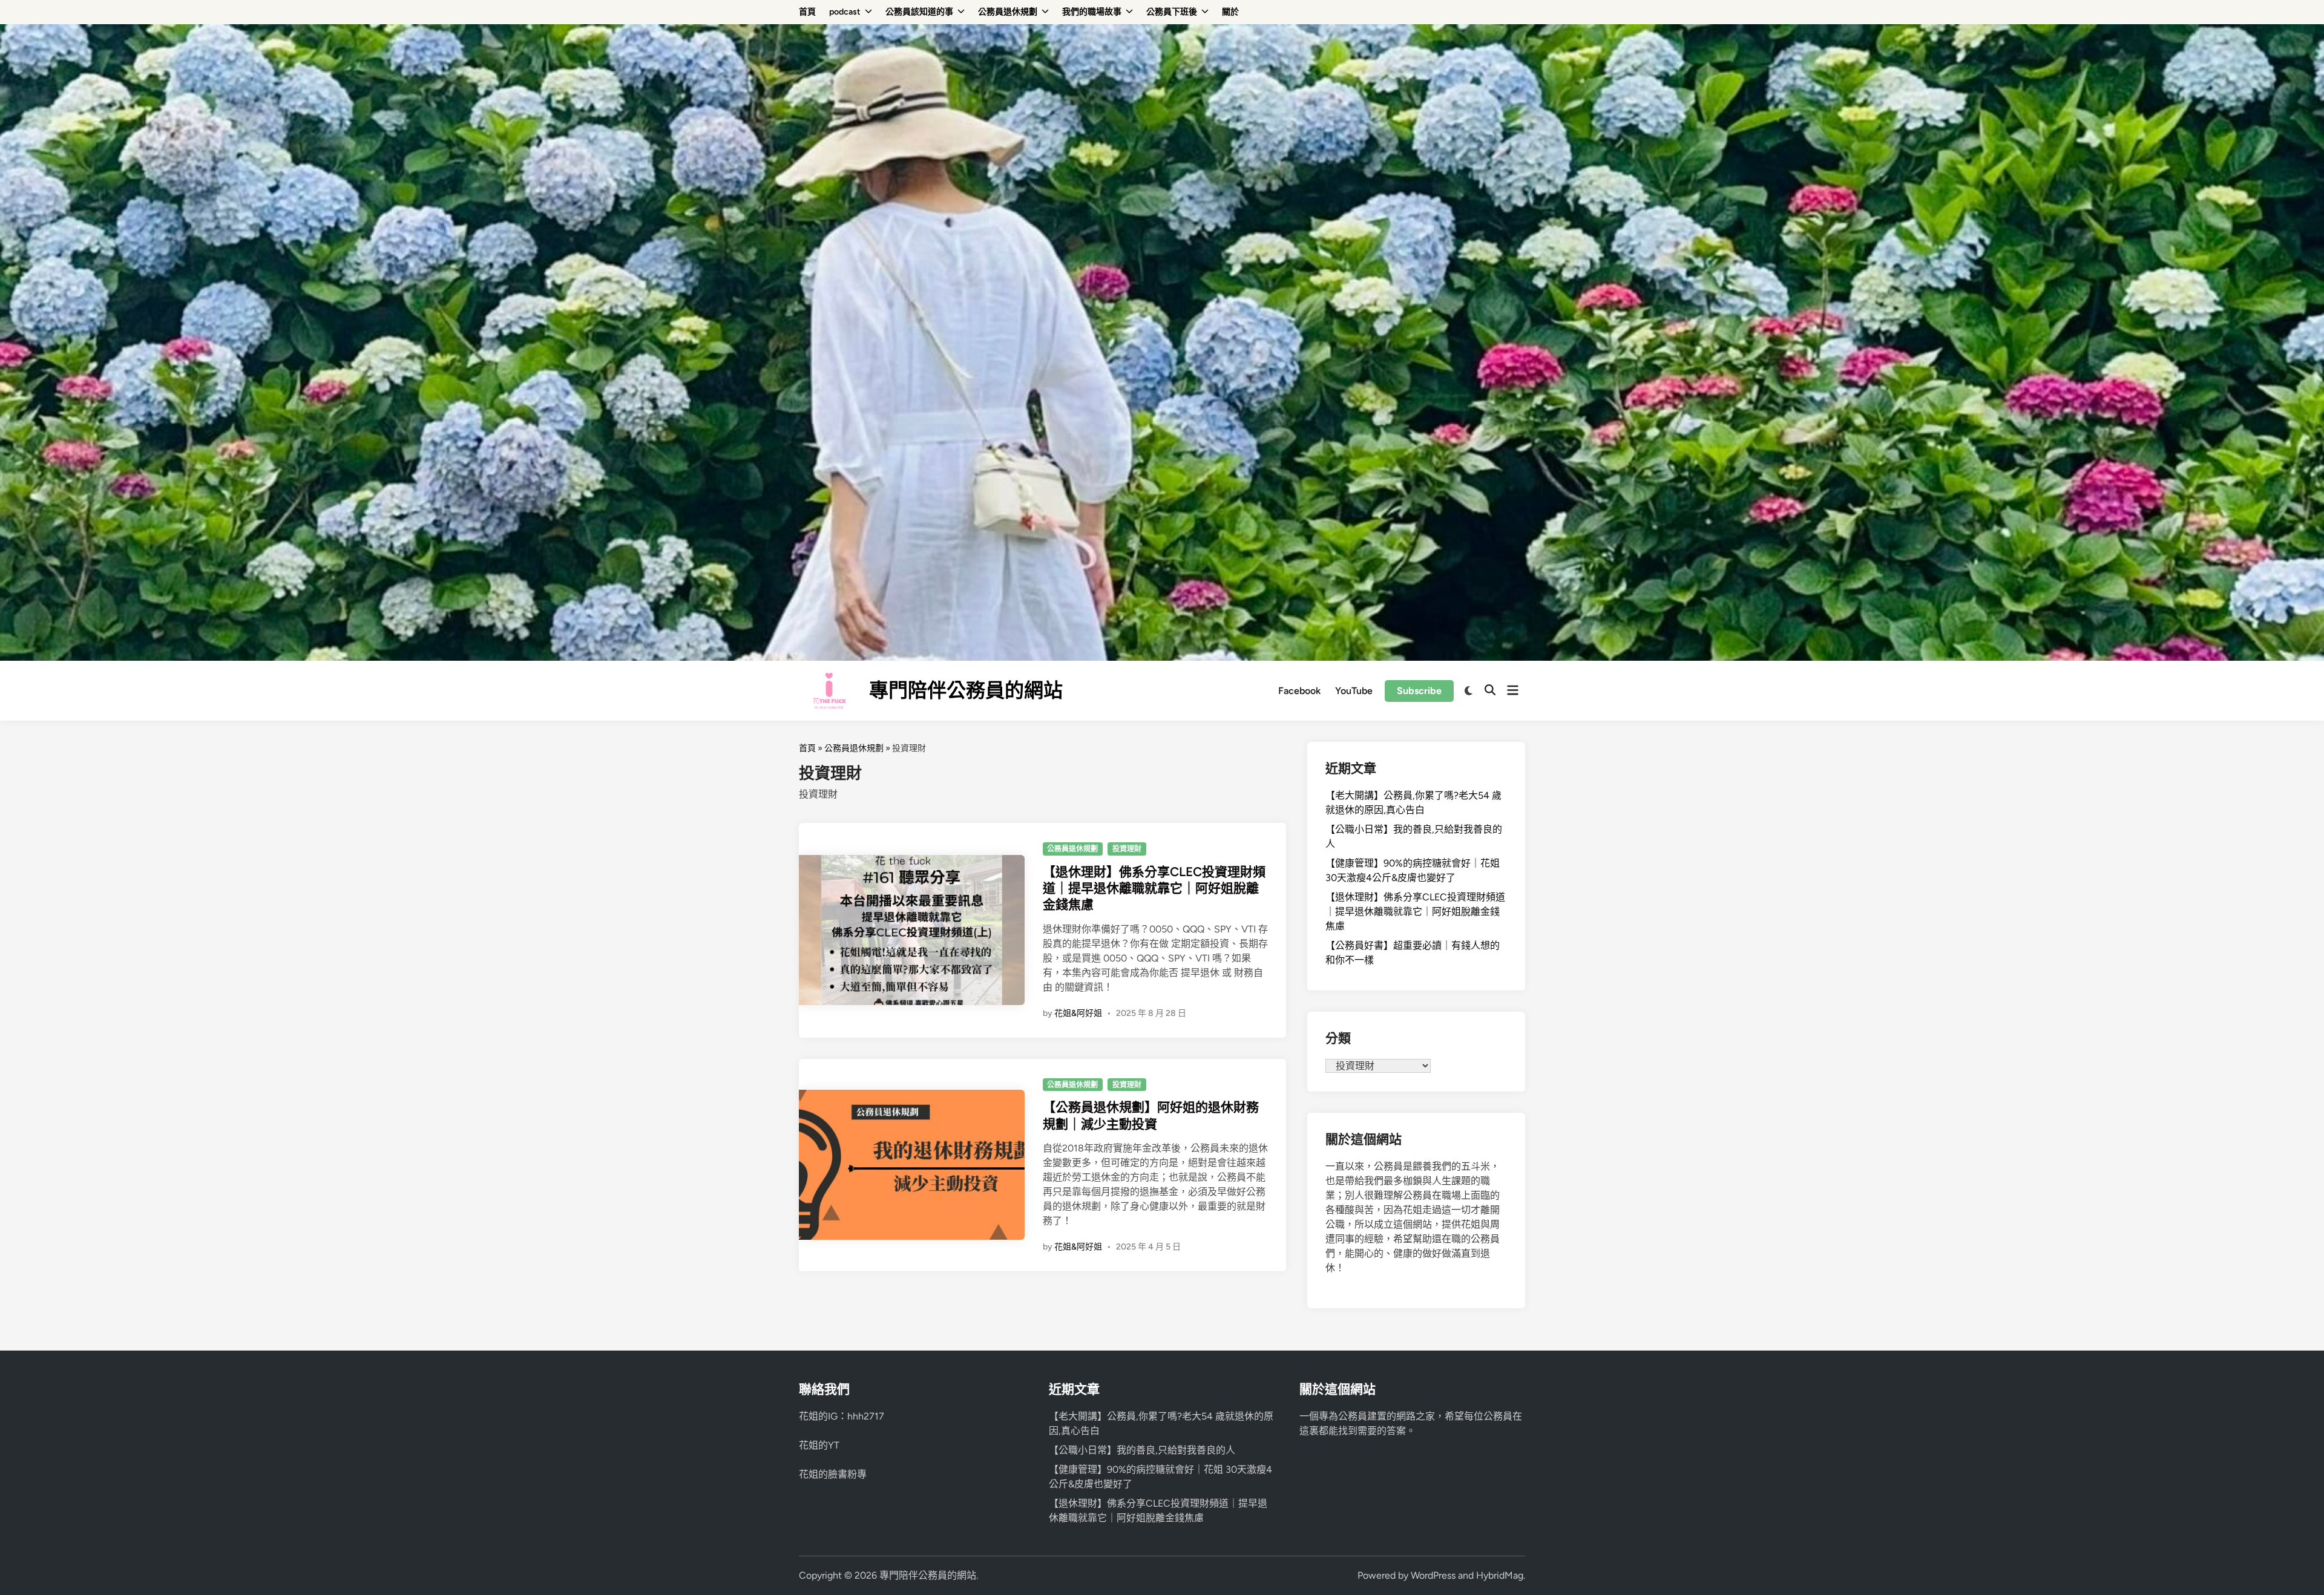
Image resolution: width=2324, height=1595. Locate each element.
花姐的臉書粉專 (833, 1474)
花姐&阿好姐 (1078, 1013)
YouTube (1354, 691)
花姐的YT (819, 1445)
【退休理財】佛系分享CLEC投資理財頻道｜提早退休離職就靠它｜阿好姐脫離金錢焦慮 (1154, 888)
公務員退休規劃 (1008, 12)
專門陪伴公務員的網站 (966, 690)
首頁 (807, 12)
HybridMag (1500, 1575)
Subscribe (1419, 691)
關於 (1230, 12)
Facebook (1299, 691)
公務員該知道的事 (919, 12)
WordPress (1433, 1575)
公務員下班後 (1172, 12)
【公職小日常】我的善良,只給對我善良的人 (1142, 1450)
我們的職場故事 (1092, 12)
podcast (845, 12)
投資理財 (1127, 849)
